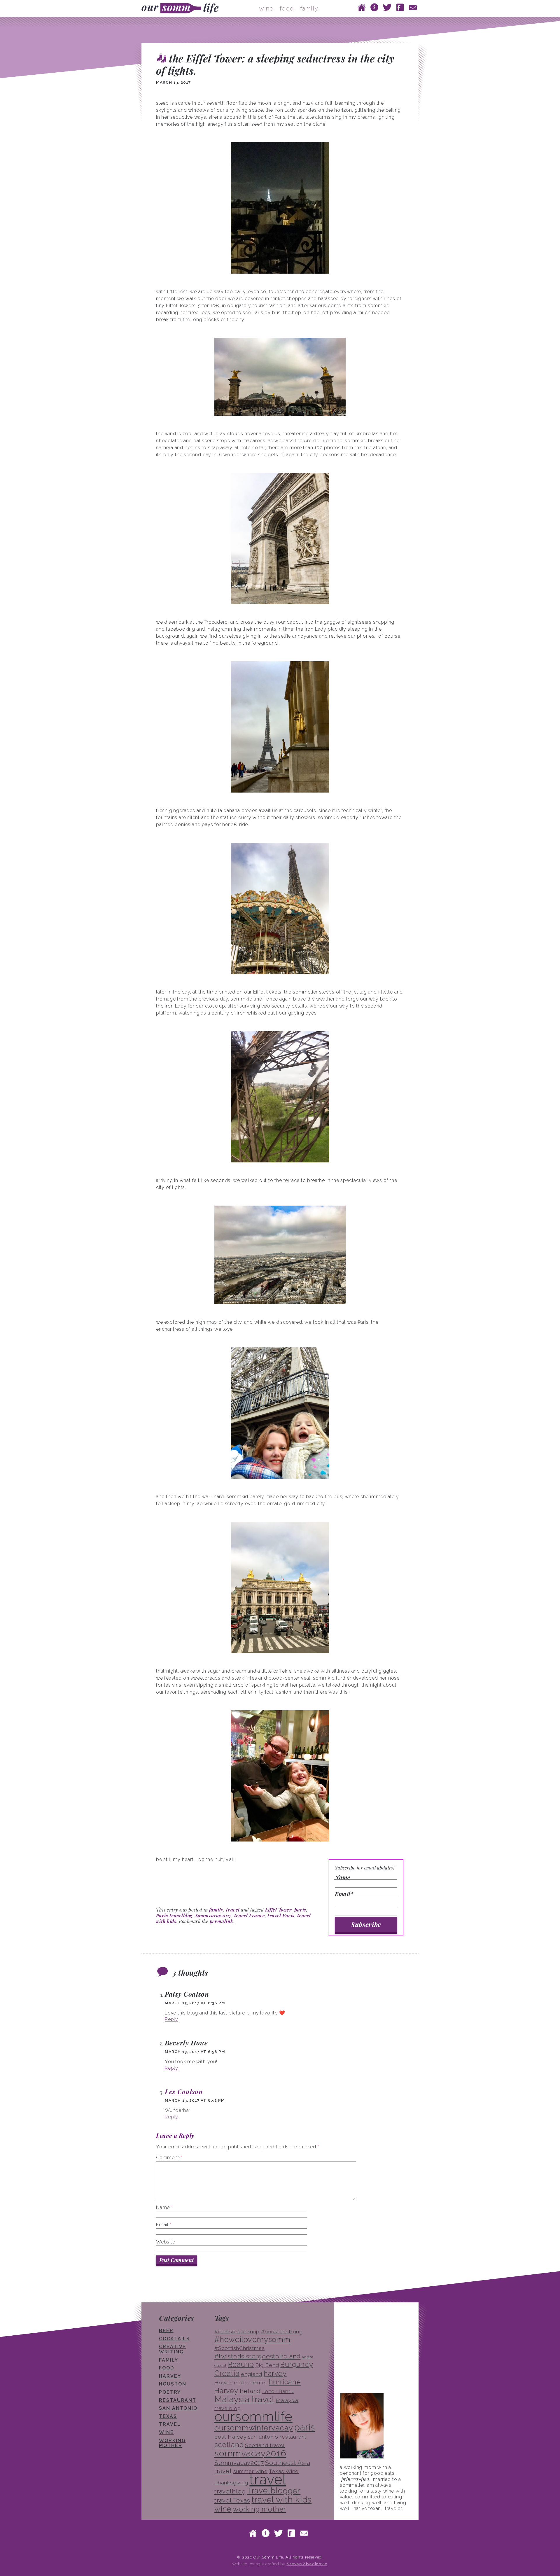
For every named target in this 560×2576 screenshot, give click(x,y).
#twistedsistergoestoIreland (258, 2356)
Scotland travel (265, 2445)
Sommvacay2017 (213, 1915)
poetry (170, 2392)
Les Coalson (184, 2091)
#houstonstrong (282, 2332)
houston (173, 2384)
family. (309, 8)
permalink (222, 1921)
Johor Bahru (278, 2391)
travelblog (230, 2491)
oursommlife (253, 2416)
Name (342, 1878)
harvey (275, 2373)
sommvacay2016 (250, 2453)
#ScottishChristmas (239, 2348)
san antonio (178, 2408)
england (252, 2374)
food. (287, 8)
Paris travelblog (174, 1915)
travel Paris (281, 1915)
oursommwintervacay (254, 2428)
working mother (172, 2443)
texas (168, 2416)
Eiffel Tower (279, 1910)
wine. (267, 8)
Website (166, 2242)
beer (166, 2331)
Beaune (241, 2364)
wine (166, 2432)
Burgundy (297, 2364)
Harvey (170, 2376)
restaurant (178, 2400)
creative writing (173, 2349)
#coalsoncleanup (237, 2332)
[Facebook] (400, 7)
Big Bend (267, 2365)
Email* (344, 1894)
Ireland (250, 2391)
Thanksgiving (231, 2483)
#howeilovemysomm (252, 2339)
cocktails (174, 2339)
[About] (374, 7)
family (216, 1910)
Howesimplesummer (241, 2383)
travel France (250, 1915)
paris (300, 1910)
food (167, 2368)
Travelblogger (274, 2491)
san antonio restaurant (277, 2437)
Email (164, 2225)
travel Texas (232, 2500)
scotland (229, 2445)
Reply (171, 2019)
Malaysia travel (244, 2399)
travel (233, 1910)
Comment (169, 2158)
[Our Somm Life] (182, 8)
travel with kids (281, 2500)
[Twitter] (387, 7)
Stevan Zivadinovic (307, 2564)
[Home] (362, 7)
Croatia (227, 2373)
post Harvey (230, 2437)
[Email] (413, 7)
